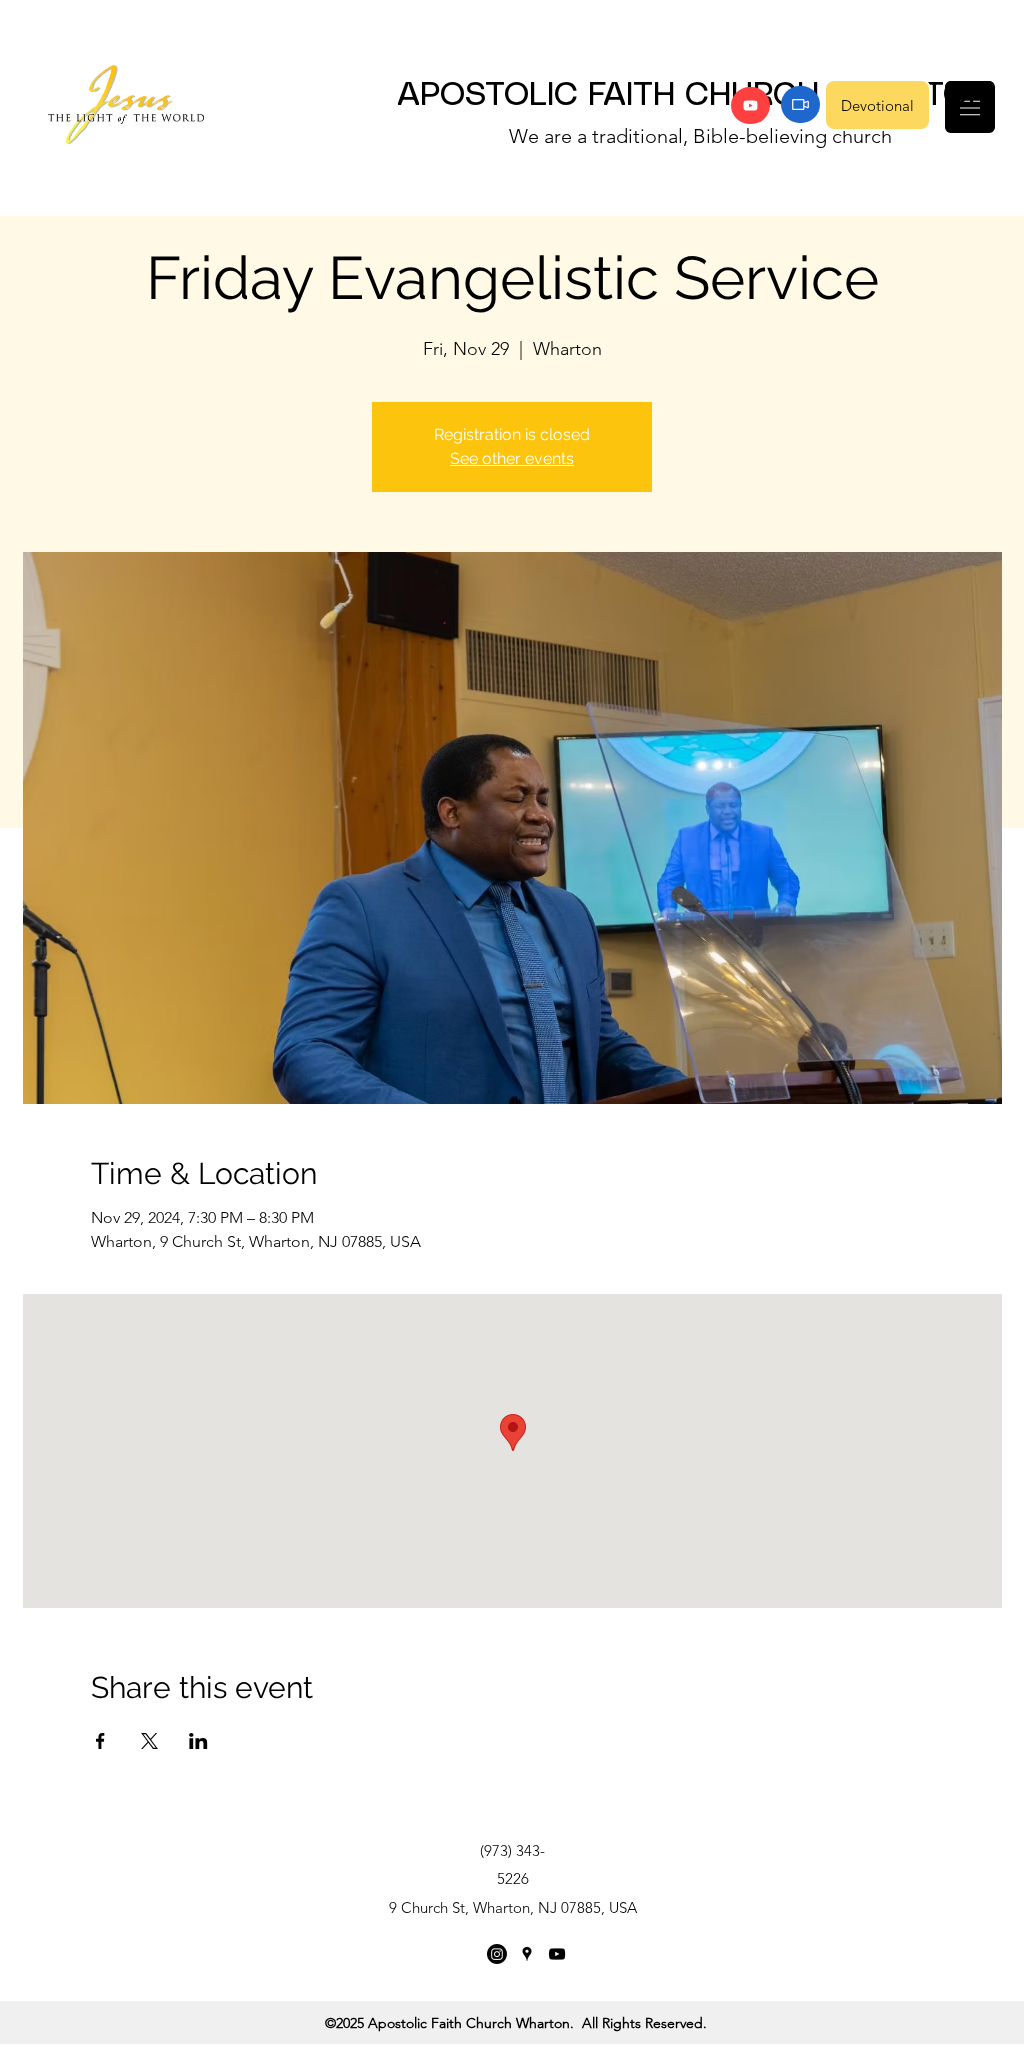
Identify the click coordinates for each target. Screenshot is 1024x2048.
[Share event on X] (149, 1741)
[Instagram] (497, 1954)
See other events (512, 458)
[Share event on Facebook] (100, 1741)
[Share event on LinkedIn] (198, 1741)
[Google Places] (527, 1954)
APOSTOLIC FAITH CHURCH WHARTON (694, 96)
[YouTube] (750, 105)
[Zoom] (800, 104)
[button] (970, 107)
